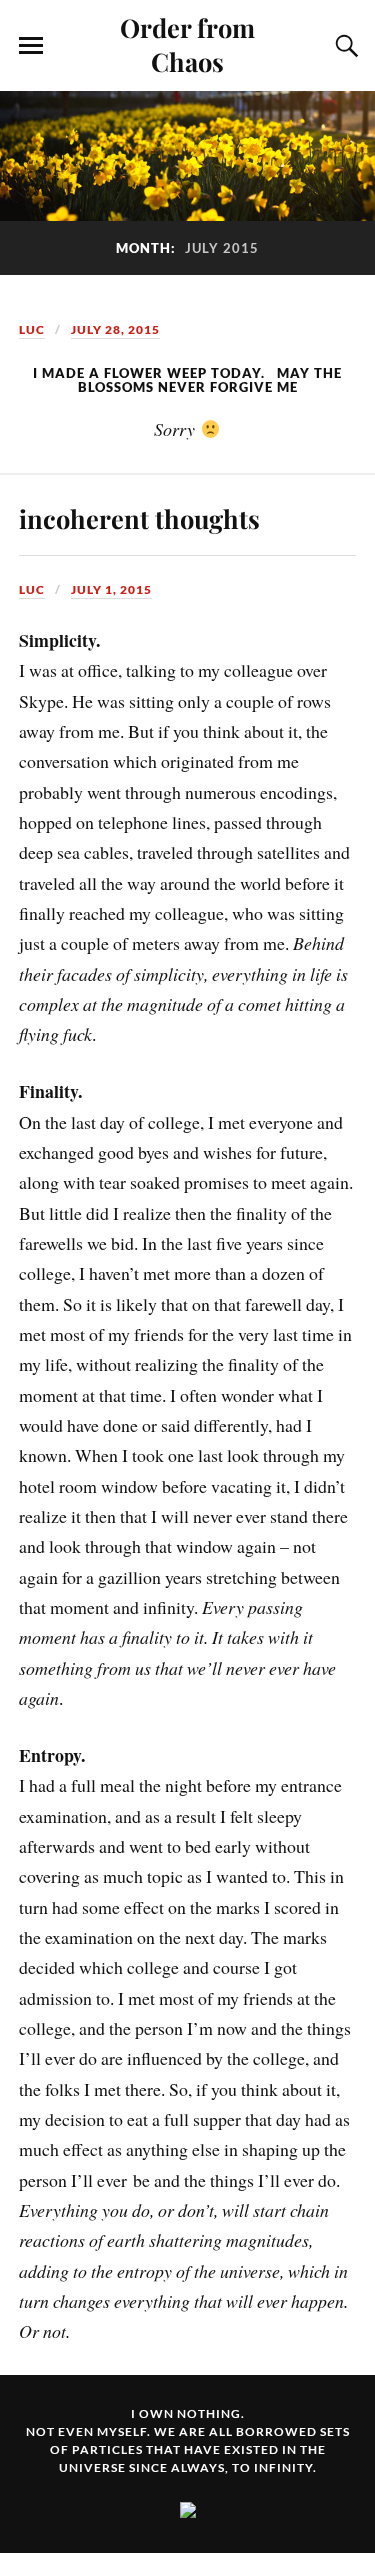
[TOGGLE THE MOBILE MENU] (31, 46)
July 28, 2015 (115, 329)
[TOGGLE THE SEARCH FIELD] (344, 46)
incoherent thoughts (139, 518)
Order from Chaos (187, 44)
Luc (32, 329)
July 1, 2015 (111, 589)
